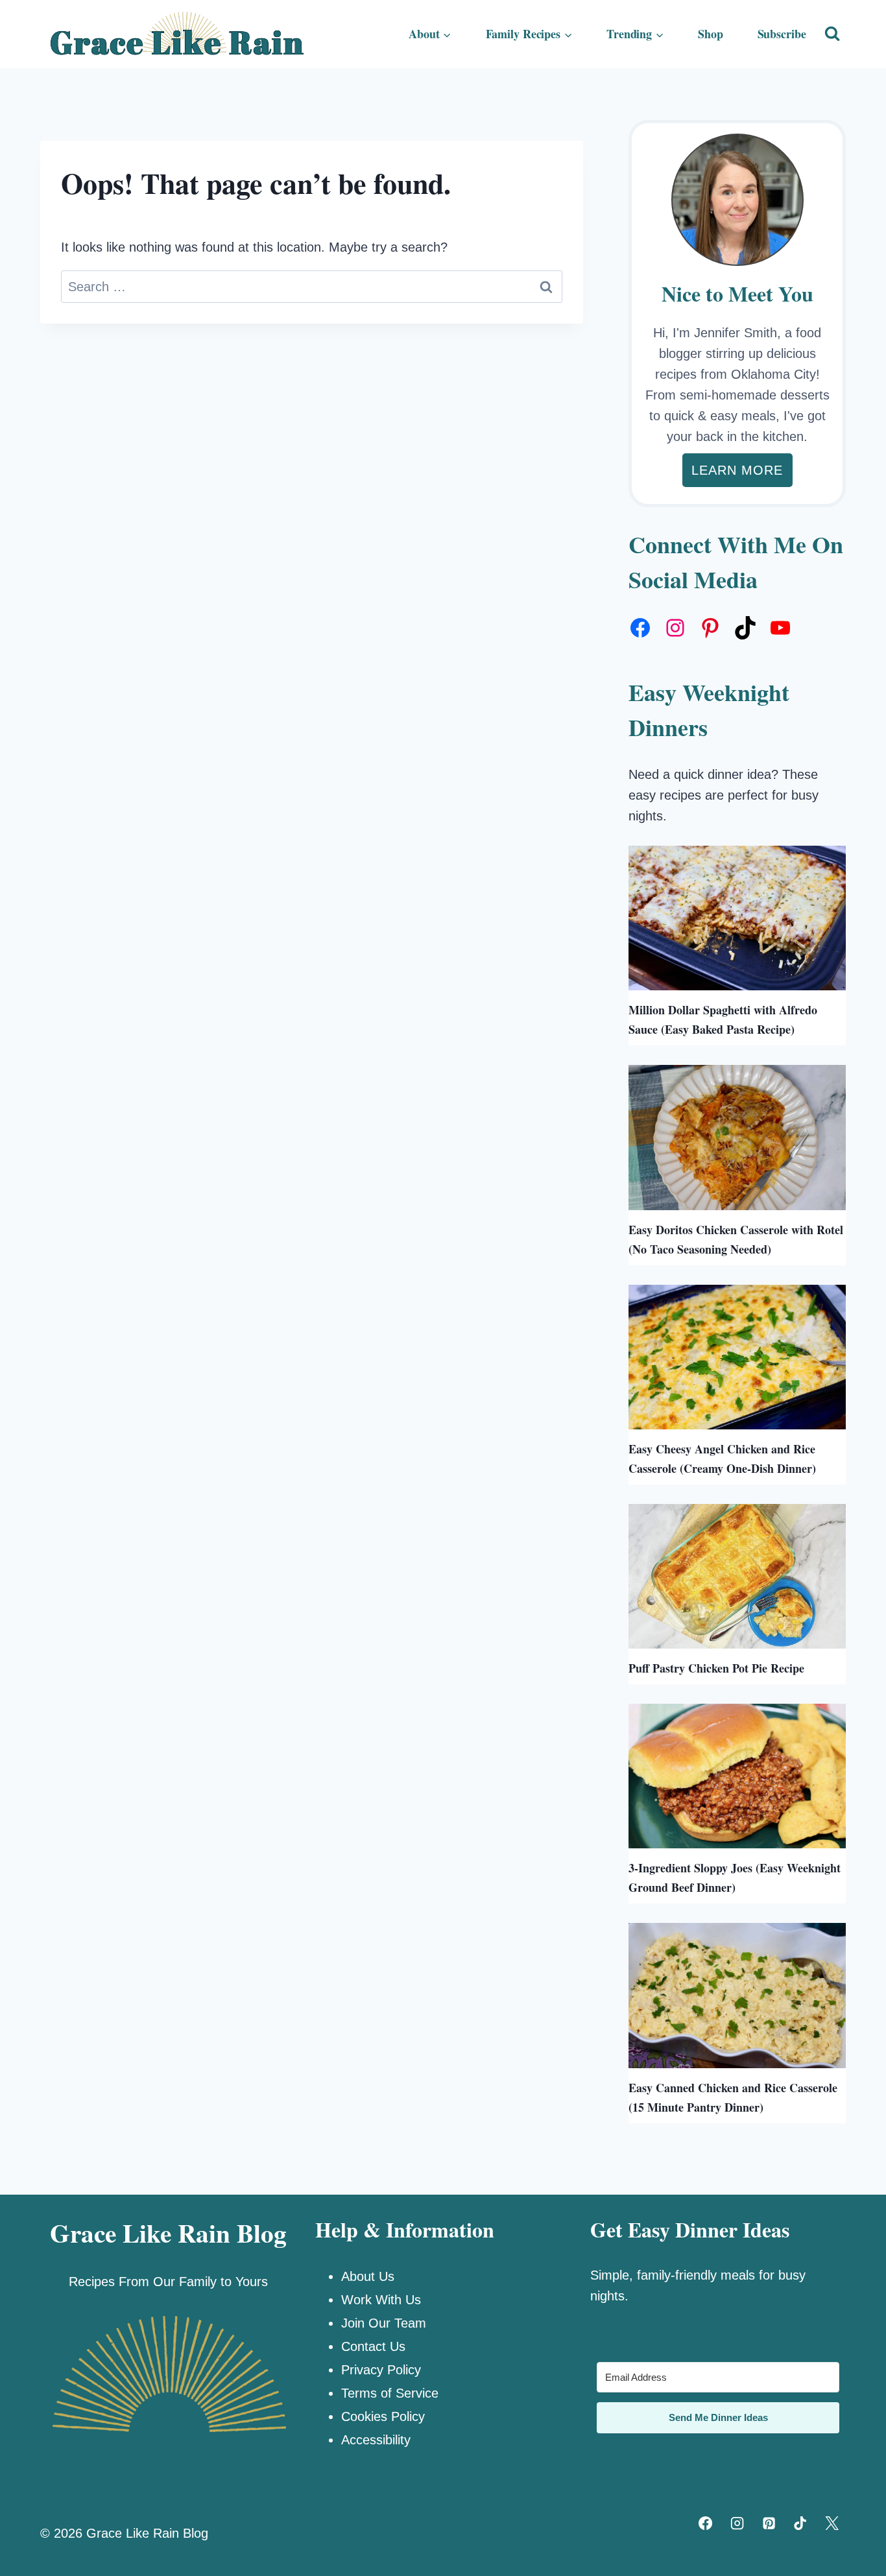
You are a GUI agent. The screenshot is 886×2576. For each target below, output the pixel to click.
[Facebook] (706, 2523)
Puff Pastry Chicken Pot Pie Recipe (716, 1668)
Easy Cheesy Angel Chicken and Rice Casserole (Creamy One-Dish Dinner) (722, 1459)
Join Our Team (384, 2323)
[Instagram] (737, 2523)
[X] (832, 2523)
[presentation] (737, 918)
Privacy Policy (381, 2370)
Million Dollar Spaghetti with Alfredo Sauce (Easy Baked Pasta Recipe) (723, 1020)
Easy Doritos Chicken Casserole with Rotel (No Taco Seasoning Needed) (736, 1239)
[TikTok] (800, 2523)
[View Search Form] (832, 34)
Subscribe (782, 34)
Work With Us (381, 2300)
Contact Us (373, 2346)
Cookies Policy (383, 2416)
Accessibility (376, 2440)
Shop (711, 34)
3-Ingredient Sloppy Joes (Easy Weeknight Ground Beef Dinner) (735, 1878)
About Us (368, 2276)
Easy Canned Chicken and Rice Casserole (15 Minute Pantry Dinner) (733, 2097)
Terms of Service (390, 2393)
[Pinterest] (769, 2523)
